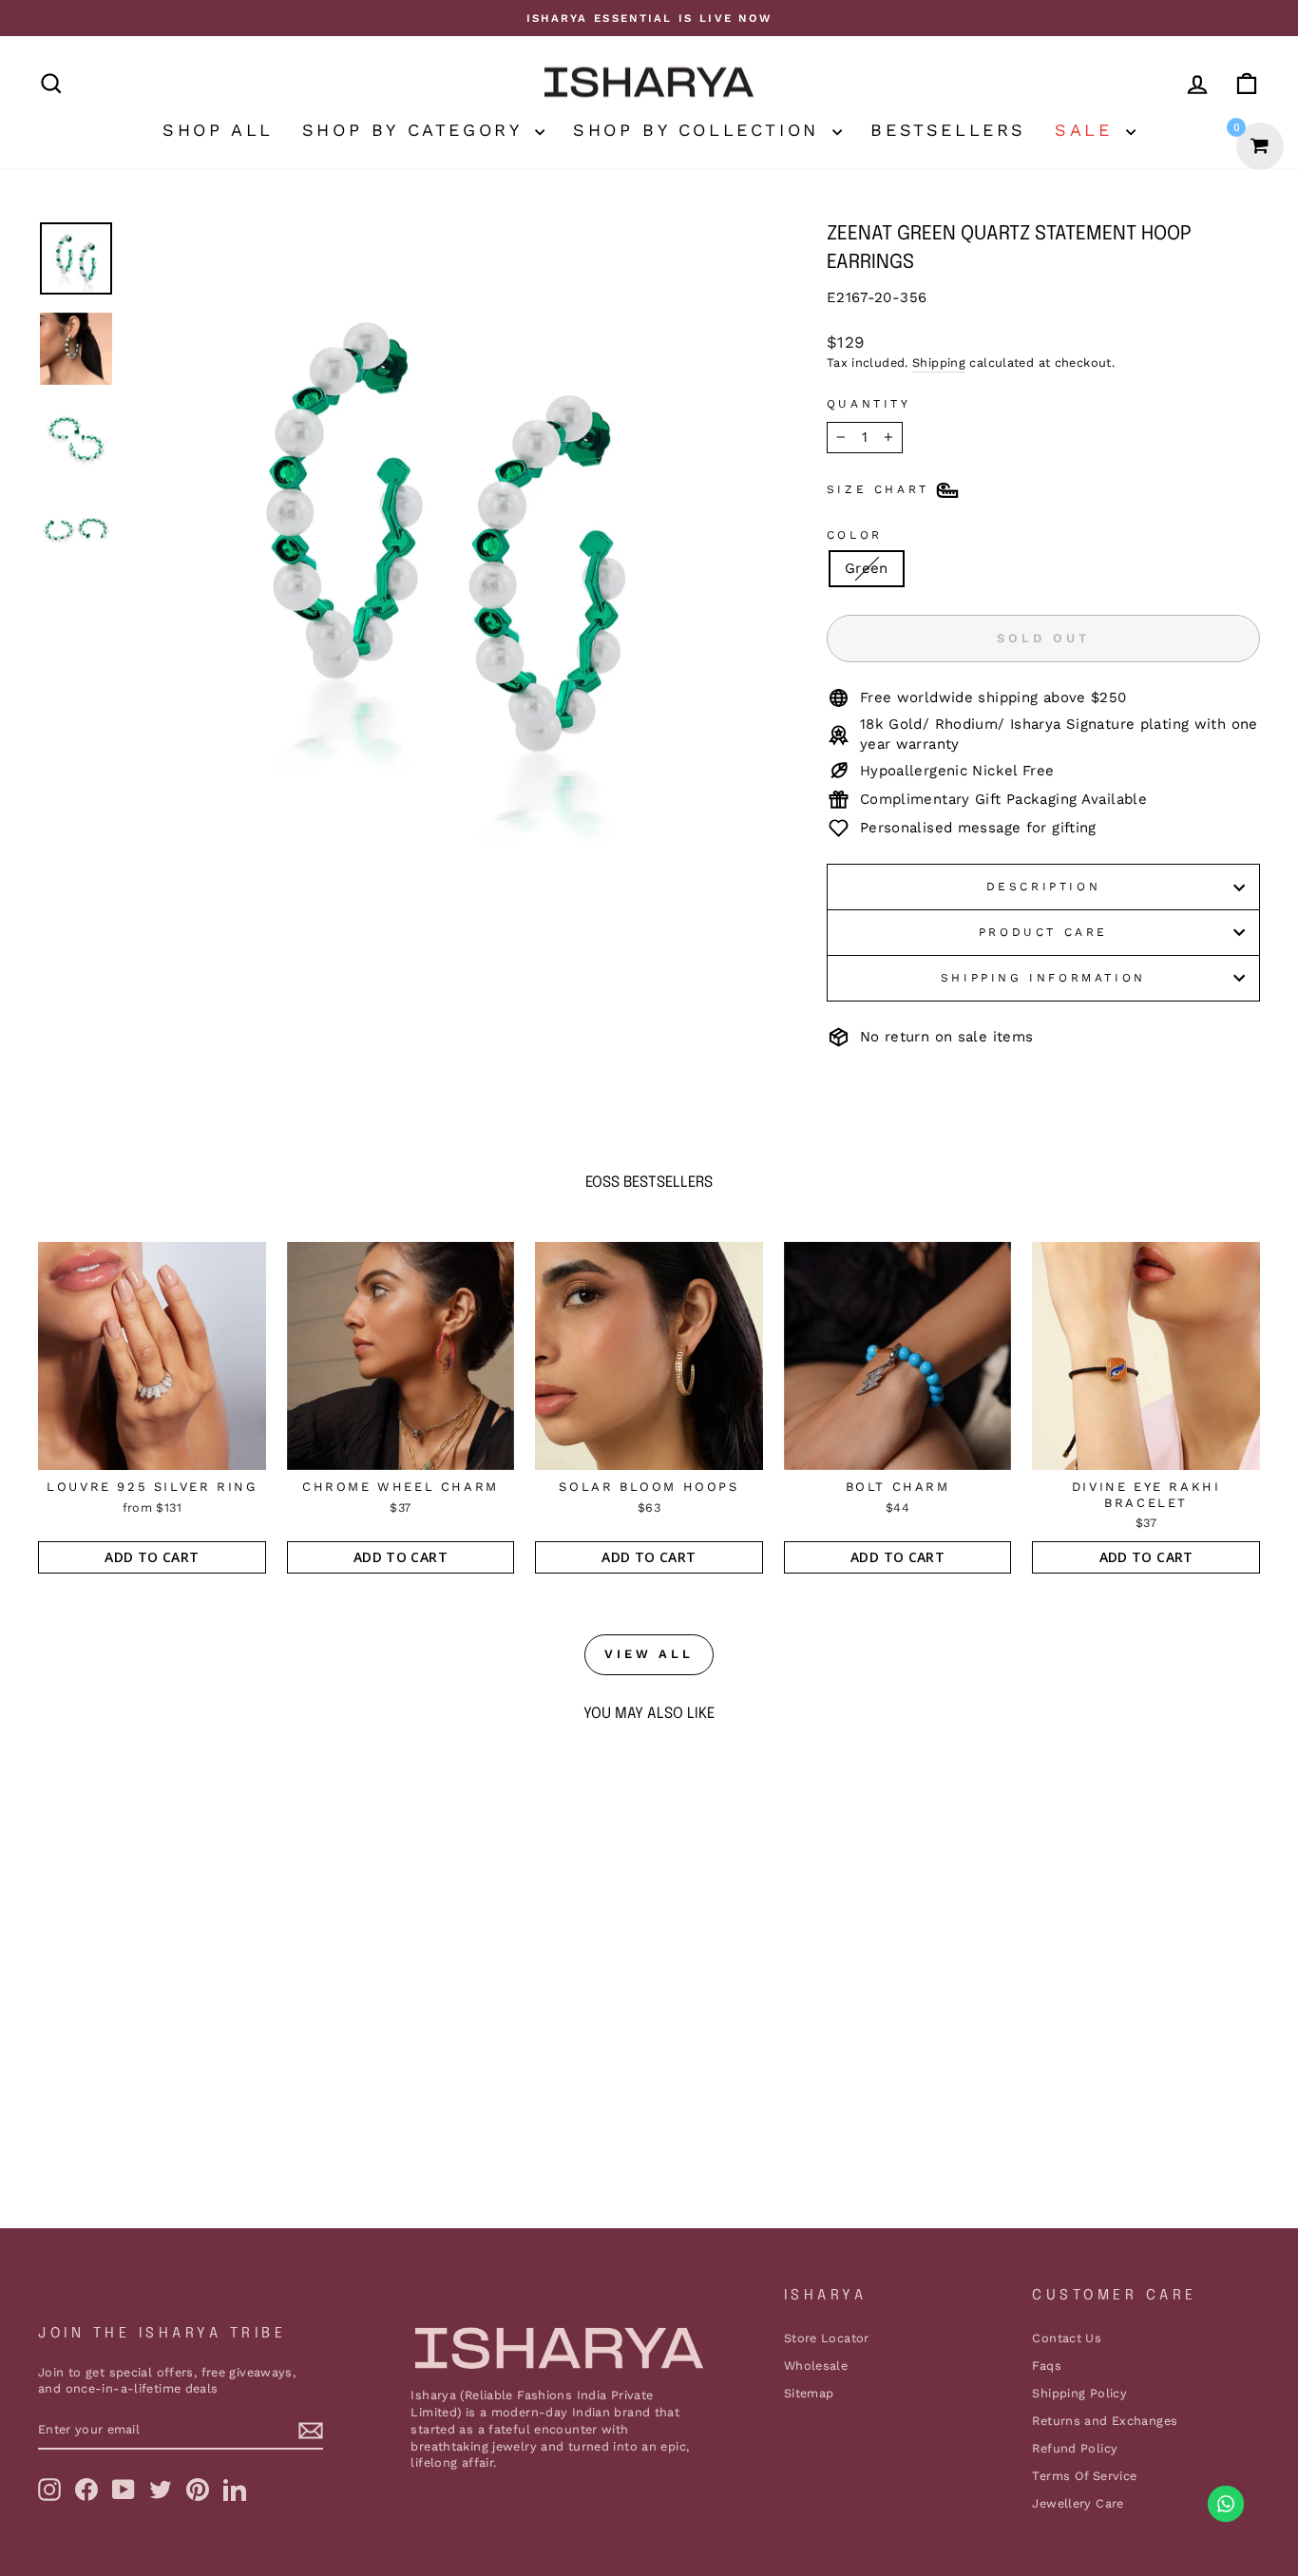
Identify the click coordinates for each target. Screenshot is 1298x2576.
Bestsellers (948, 130)
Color (855, 535)
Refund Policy (1075, 2448)
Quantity (869, 404)
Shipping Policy (1079, 2393)
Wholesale (816, 2366)
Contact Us (1067, 2338)
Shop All (218, 130)
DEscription (1044, 887)
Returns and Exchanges (1105, 2421)
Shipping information (1043, 978)
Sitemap (809, 2393)
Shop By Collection (700, 130)
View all (649, 1654)
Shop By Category (416, 130)
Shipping (939, 363)
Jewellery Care (1078, 2503)
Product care (1043, 932)
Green (867, 568)
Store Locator (827, 2338)
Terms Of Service (1084, 2476)
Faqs (1047, 2366)
